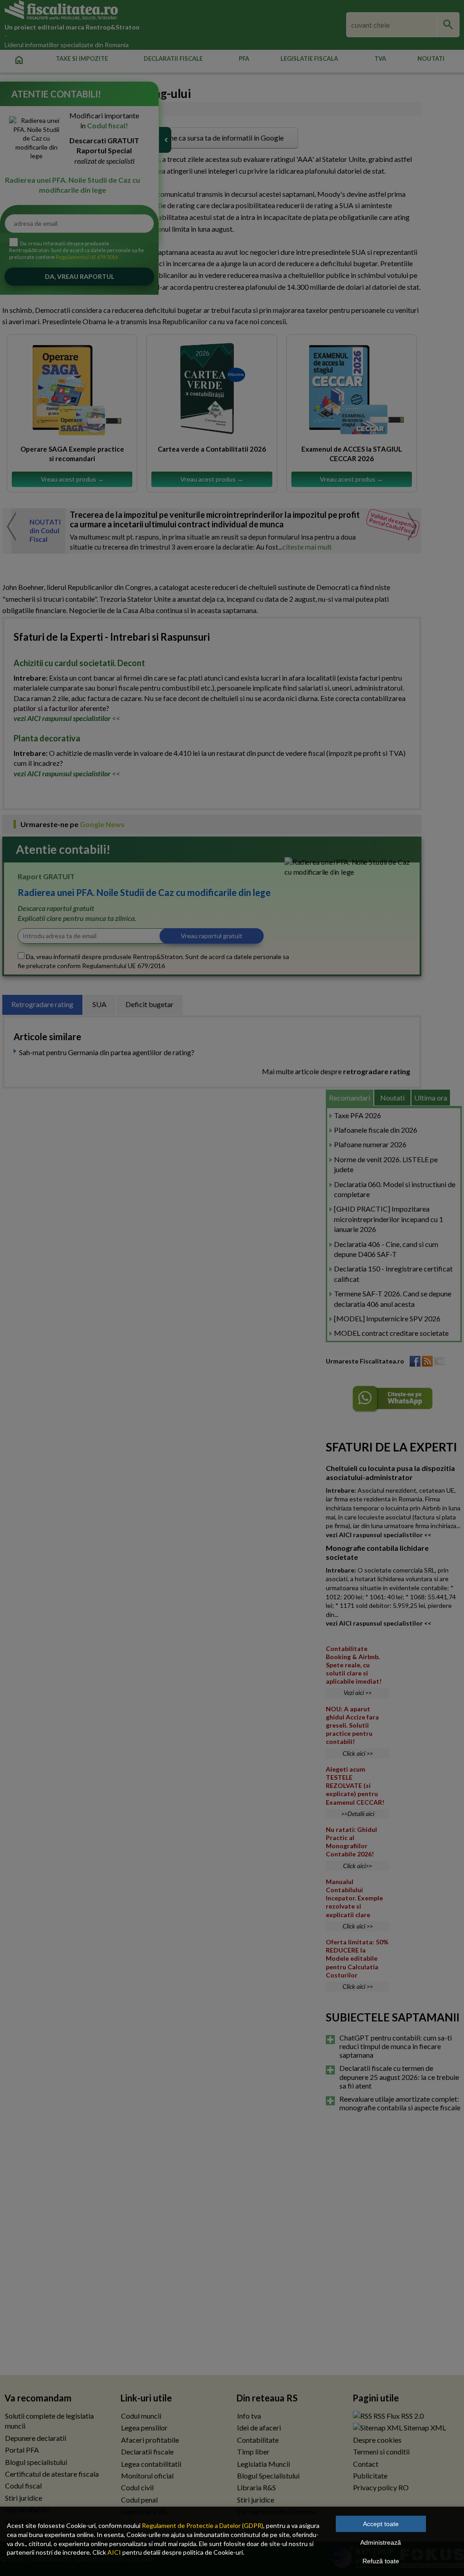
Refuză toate (381, 2561)
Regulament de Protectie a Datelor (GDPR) (203, 2525)
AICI (114, 2552)
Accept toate (381, 2524)
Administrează (381, 2542)
